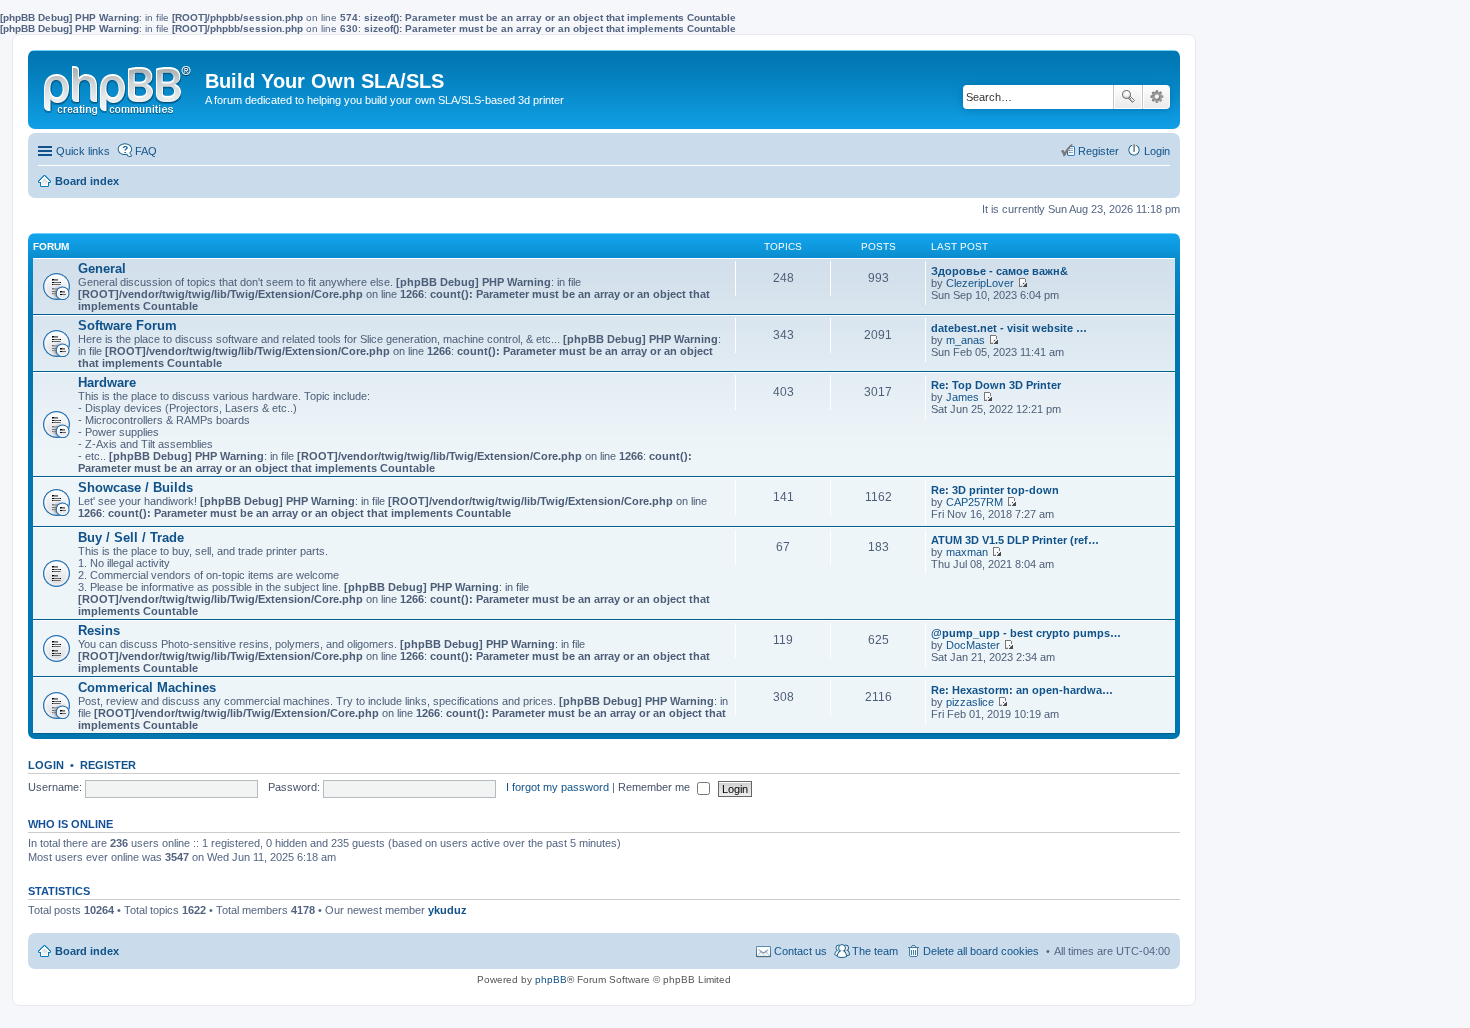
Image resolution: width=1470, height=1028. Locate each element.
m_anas (965, 340)
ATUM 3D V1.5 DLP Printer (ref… (1015, 540)
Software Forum (127, 325)
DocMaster (973, 645)
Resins (99, 630)
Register (108, 765)
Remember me (655, 787)
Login (46, 765)
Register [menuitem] (1098, 151)
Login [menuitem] (1157, 151)
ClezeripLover (980, 283)
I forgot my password (557, 787)
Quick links (83, 151)
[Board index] (119, 86)
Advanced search (1156, 97)
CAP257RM (974, 502)
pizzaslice (970, 702)
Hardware (107, 382)
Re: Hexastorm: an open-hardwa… (1022, 690)
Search (1128, 97)
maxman (967, 552)
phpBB (551, 979)
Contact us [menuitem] (800, 951)
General (102, 268)
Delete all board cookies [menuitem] (981, 951)
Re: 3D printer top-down (995, 490)
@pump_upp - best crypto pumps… (1026, 633)
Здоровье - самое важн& (999, 271)
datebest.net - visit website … (1009, 328)
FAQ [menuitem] (146, 151)
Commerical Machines (147, 687)
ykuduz (447, 910)
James (962, 397)
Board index (87, 951)
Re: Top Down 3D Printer (996, 385)
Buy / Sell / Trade (131, 537)
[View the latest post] (1022, 283)
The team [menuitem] (875, 951)
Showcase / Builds (135, 487)
